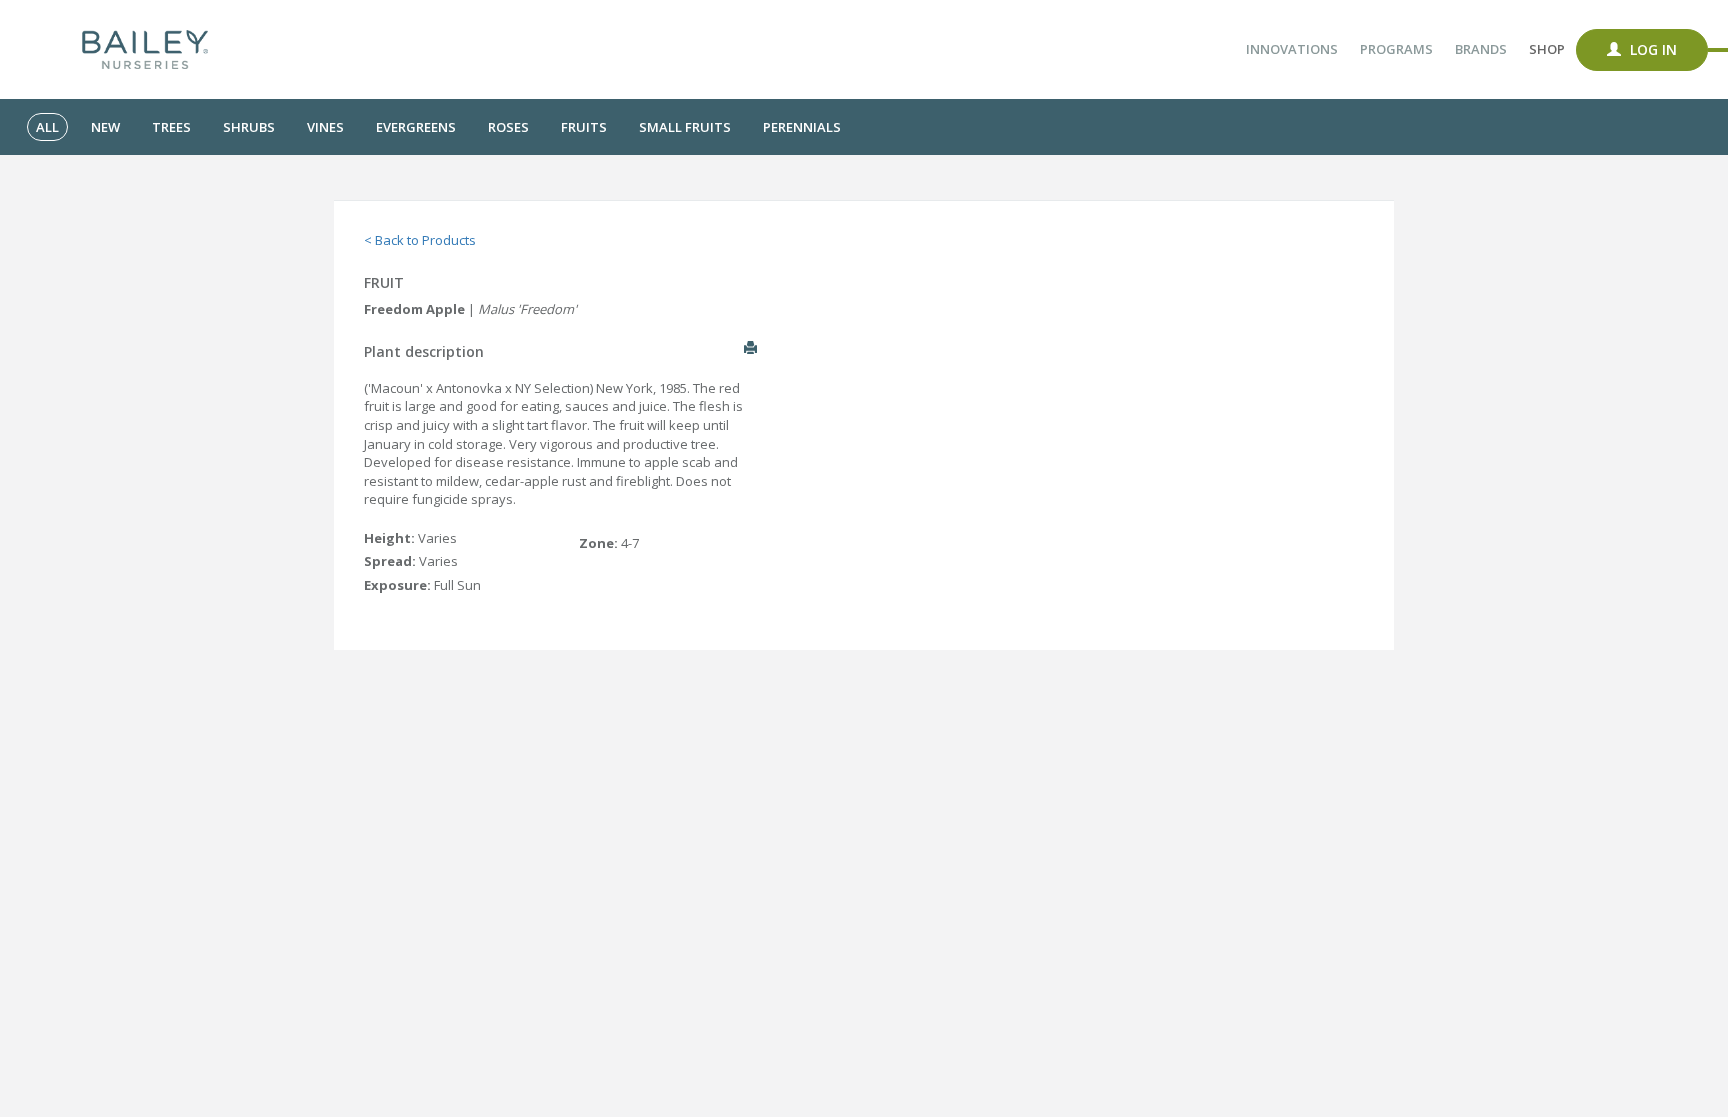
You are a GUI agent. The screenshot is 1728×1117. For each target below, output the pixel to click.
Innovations (1292, 49)
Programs (1396, 49)
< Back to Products (420, 240)
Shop (1547, 49)
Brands (1481, 49)
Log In (1651, 49)
